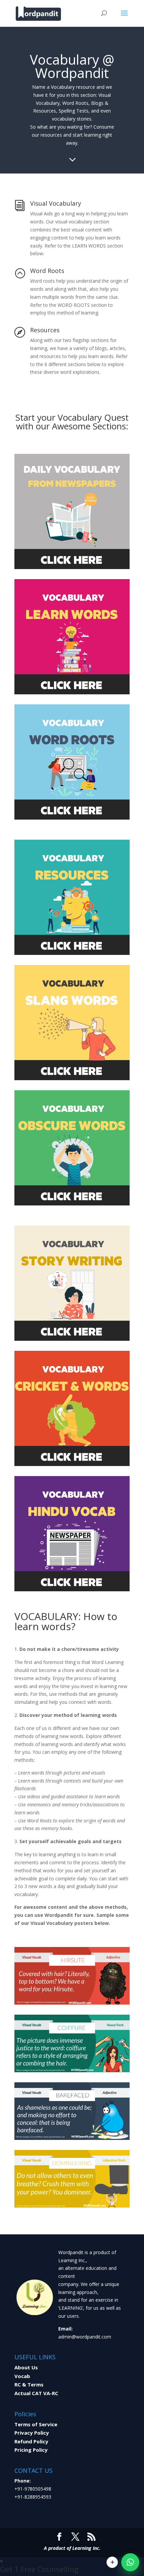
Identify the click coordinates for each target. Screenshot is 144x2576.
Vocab (22, 2376)
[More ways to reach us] (112, 2562)
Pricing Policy (31, 2450)
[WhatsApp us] (130, 2562)
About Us (26, 2367)
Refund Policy (31, 2441)
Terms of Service (36, 2424)
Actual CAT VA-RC (36, 2393)
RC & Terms (29, 2384)
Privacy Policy (32, 2433)
